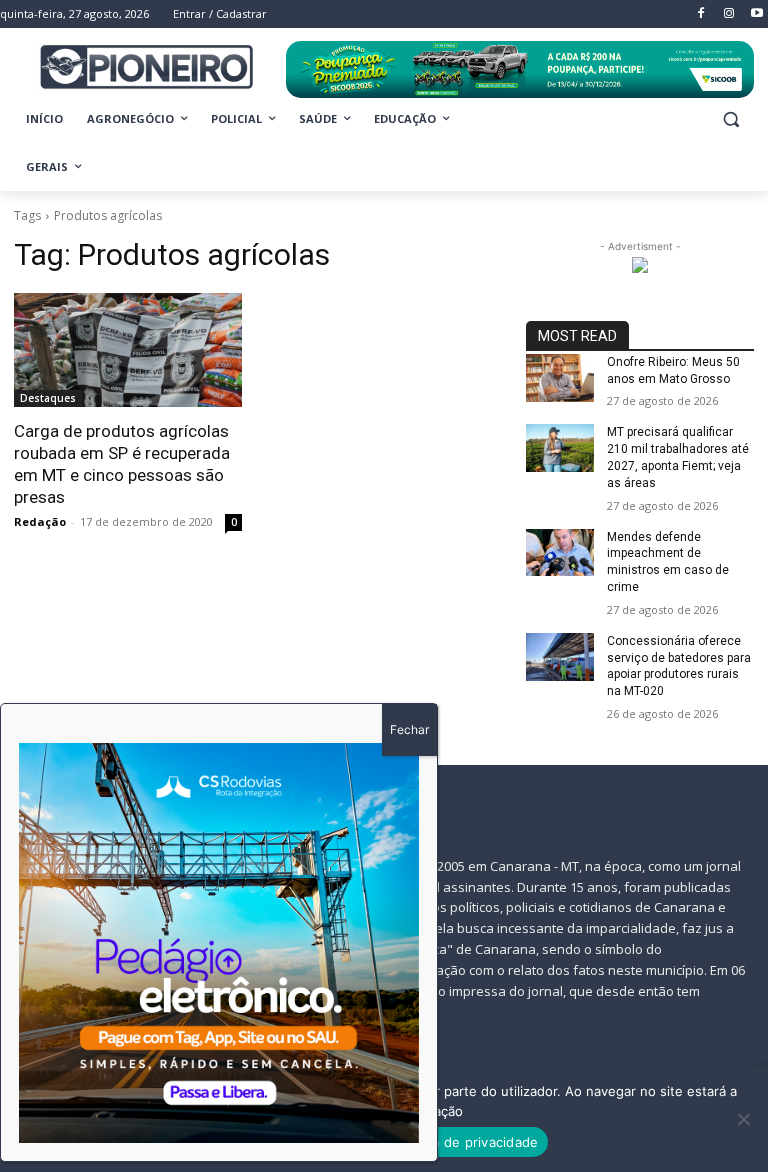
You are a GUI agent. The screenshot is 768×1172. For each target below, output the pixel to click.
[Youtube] (756, 14)
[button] (730, 119)
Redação (40, 521)
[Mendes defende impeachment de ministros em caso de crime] (560, 553)
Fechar (409, 729)
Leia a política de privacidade (445, 1142)
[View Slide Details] (520, 69)
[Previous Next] (219, 943)
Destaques (48, 398)
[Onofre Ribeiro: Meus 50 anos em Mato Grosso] (560, 378)
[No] (743, 1119)
